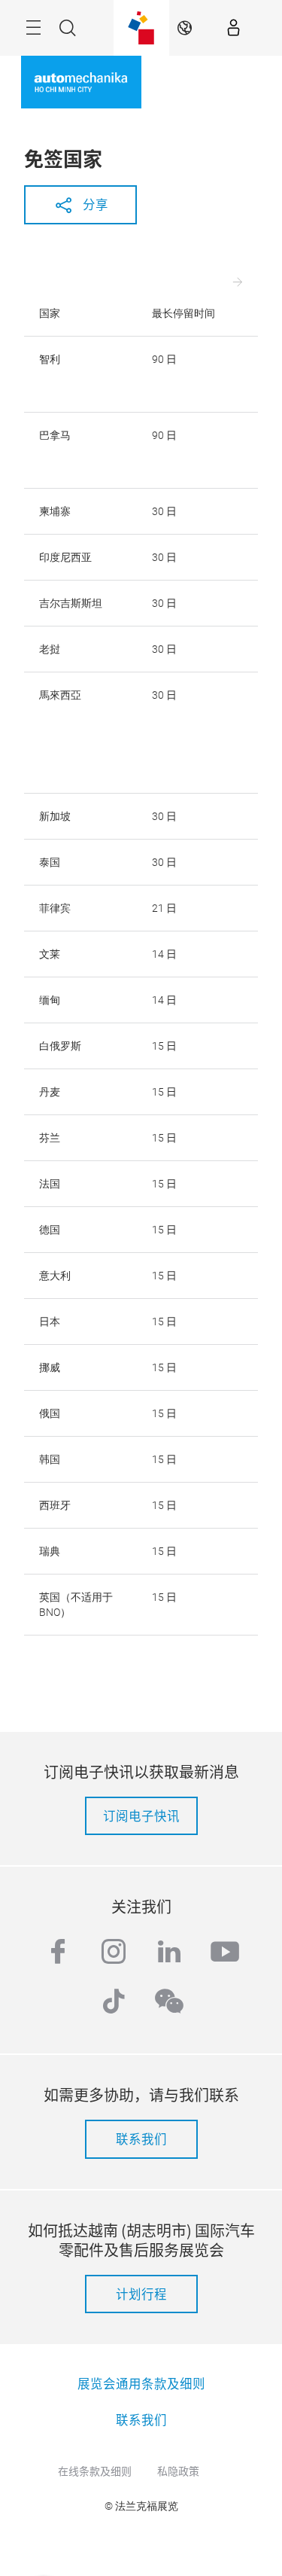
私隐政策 (178, 2471)
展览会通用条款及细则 (141, 2383)
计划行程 (141, 2294)
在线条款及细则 (95, 2471)
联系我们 (141, 2139)
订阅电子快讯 (141, 1815)
